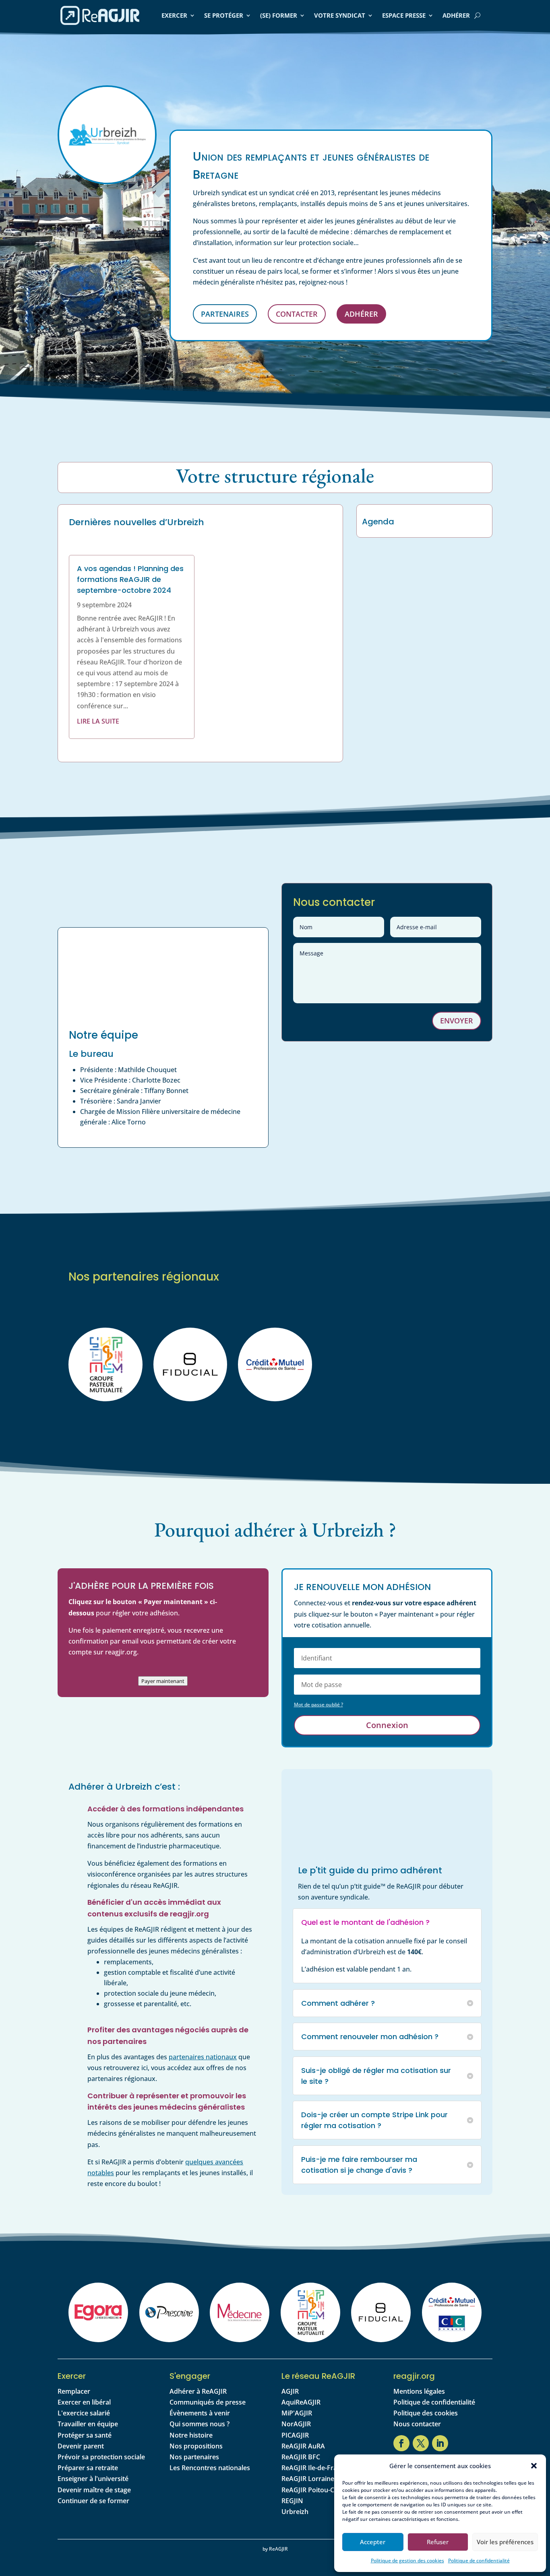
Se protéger (224, 15)
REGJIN (292, 2501)
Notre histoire (191, 2435)
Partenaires (225, 314)
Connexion (387, 1725)
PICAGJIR (295, 2435)
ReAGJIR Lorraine (308, 2479)
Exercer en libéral (84, 2402)
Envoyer (457, 1021)
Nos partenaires (194, 2457)
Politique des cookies (426, 2413)
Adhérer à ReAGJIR (198, 2391)
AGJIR (290, 2391)
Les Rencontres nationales (210, 2468)
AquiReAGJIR (301, 2402)
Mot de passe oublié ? (318, 1705)
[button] (534, 2466)
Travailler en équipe (88, 2424)
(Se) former (279, 15)
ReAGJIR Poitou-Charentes (322, 2490)
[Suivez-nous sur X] (421, 2443)
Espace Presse (404, 15)
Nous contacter (417, 2424)
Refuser (438, 2542)
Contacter (297, 314)
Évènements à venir (200, 2413)
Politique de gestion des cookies (407, 2561)
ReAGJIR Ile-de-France (315, 2468)
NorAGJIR (296, 2424)
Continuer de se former (93, 2501)
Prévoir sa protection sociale (101, 2457)
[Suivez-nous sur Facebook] (401, 2443)
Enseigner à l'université (93, 2479)
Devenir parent (81, 2446)
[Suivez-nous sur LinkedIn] (440, 2443)
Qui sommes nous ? (200, 2424)
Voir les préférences (505, 2542)
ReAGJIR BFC (301, 2457)
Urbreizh (295, 2512)
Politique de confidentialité (479, 2561)
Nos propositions (196, 2446)
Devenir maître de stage (94, 2490)
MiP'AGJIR (297, 2413)
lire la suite (98, 721)
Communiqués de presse (208, 2402)
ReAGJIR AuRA (303, 2446)
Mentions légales (419, 2391)
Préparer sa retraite (88, 2468)
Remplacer (74, 2391)
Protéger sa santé (85, 2435)
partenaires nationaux (203, 2057)
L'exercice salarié (84, 2413)
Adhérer (456, 15)
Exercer (174, 15)
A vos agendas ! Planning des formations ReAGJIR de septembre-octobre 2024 (130, 579)
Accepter (373, 2542)
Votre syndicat (340, 15)
